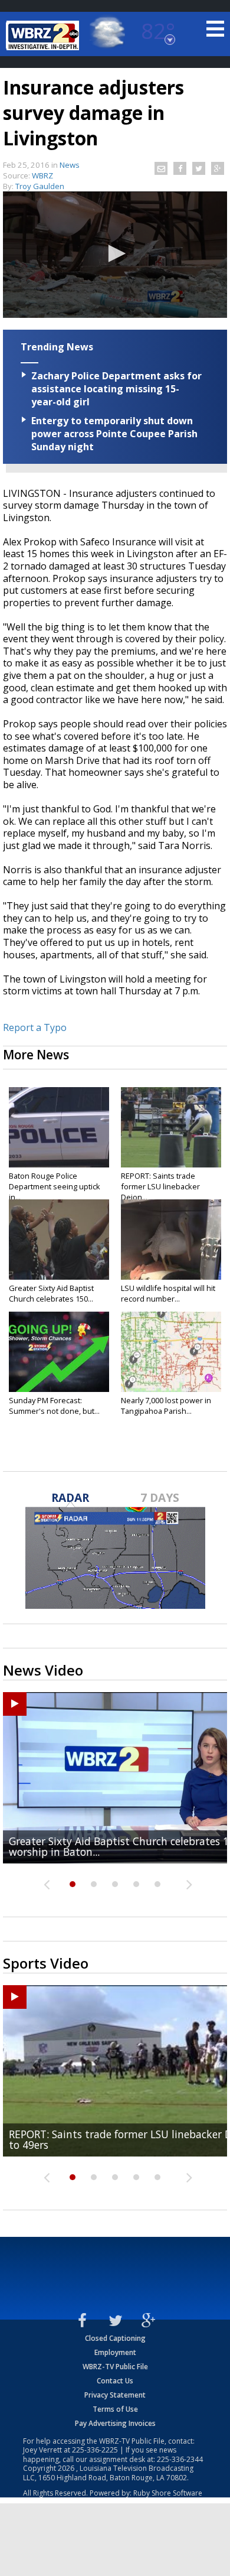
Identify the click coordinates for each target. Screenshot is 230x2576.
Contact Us (115, 2381)
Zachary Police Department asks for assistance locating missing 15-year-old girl (116, 389)
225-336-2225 (95, 2450)
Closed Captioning (115, 2338)
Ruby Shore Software (168, 2493)
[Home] (44, 35)
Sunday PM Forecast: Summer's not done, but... (54, 1406)
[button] (115, 253)
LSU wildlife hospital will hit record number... (168, 1293)
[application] (115, 255)
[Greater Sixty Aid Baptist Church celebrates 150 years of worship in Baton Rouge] (59, 1240)
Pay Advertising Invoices (115, 2423)
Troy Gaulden (40, 186)
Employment (115, 2352)
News (70, 165)
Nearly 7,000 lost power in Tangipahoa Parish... (166, 1406)
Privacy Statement (115, 2395)
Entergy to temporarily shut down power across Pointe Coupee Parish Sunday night (114, 434)
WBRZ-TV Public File (115, 2367)
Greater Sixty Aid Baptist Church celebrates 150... (51, 1293)
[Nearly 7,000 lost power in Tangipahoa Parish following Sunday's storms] (171, 1352)
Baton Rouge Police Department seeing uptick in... (55, 1186)
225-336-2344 (180, 2459)
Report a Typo (35, 1027)
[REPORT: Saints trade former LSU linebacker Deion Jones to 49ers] (171, 1127)
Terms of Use (115, 2409)
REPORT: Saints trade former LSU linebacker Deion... (160, 1186)
